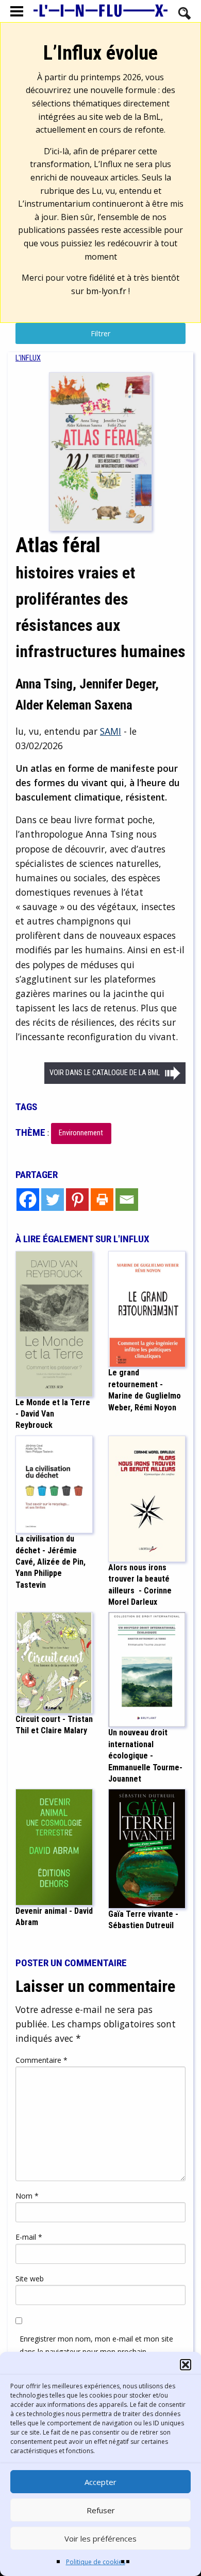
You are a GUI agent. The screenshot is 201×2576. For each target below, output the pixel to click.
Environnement (81, 1133)
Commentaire (41, 2060)
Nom (27, 2196)
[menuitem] (28, 358)
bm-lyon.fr (106, 291)
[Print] (102, 1200)
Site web (30, 2279)
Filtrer (100, 333)
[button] (186, 2365)
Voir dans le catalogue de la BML (105, 1073)
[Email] (127, 1200)
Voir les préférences (100, 2538)
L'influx (28, 358)
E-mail (29, 2237)
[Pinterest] (77, 1200)
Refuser (101, 2510)
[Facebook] (28, 1200)
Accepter (100, 2482)
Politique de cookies (96, 2562)
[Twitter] (53, 1200)
